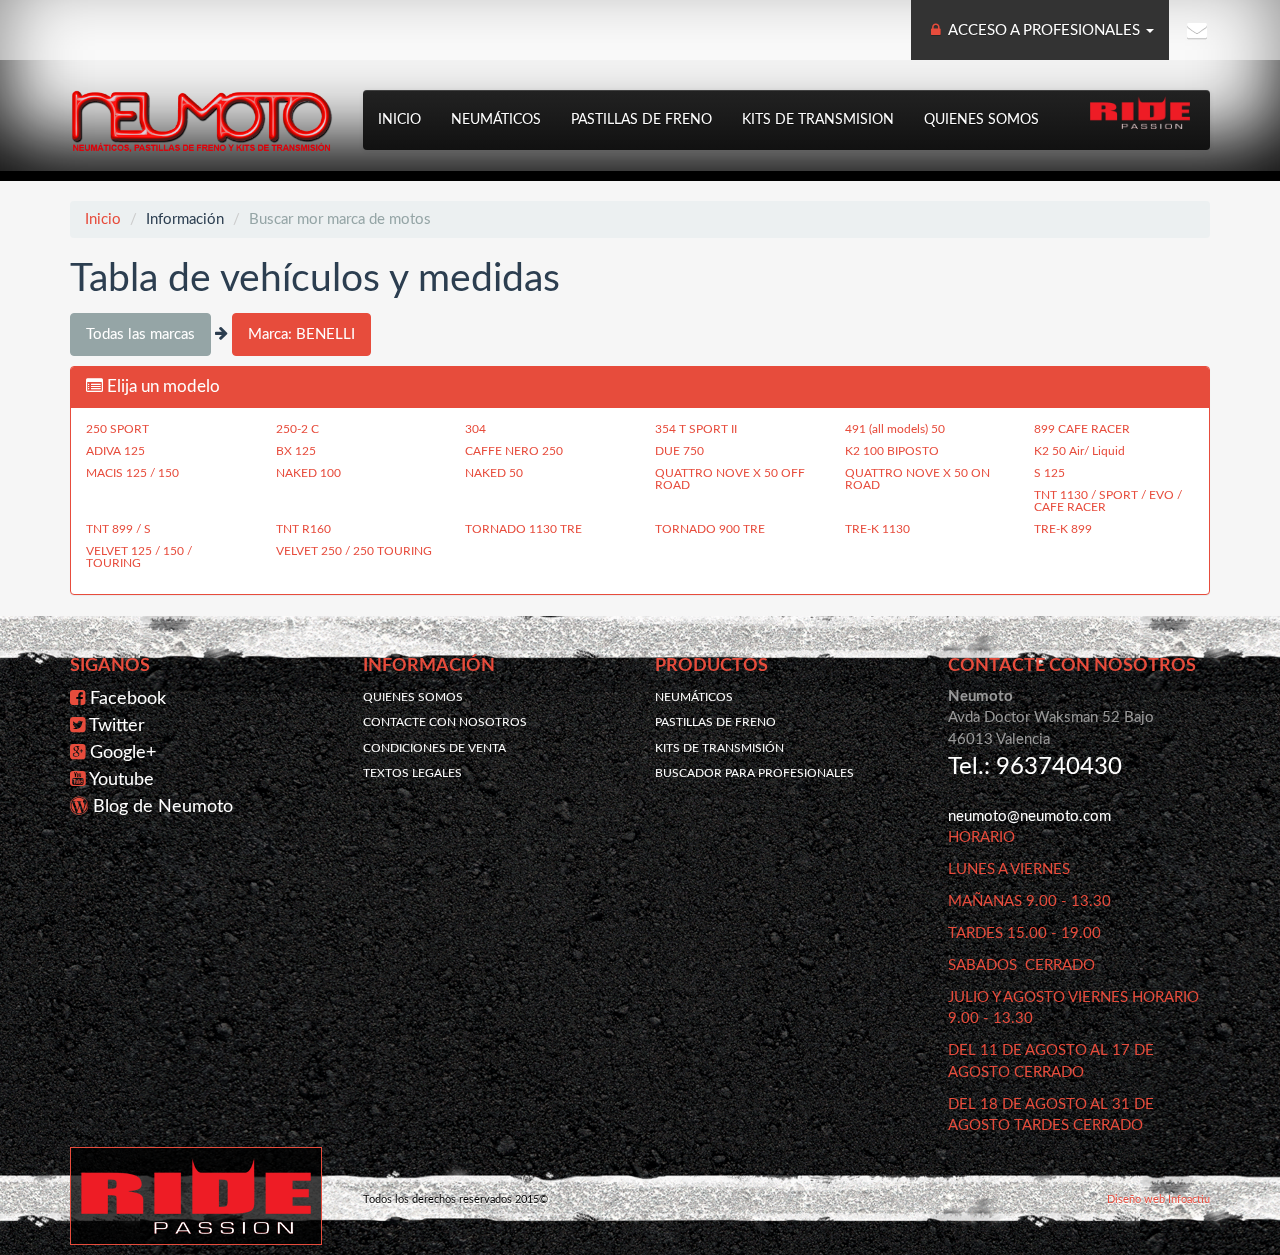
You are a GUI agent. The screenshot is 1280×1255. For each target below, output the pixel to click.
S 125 (1049, 473)
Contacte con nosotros (445, 722)
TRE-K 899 (1063, 529)
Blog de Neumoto (163, 807)
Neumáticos (496, 120)
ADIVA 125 (115, 451)
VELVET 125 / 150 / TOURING (139, 557)
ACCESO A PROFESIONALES (1044, 30)
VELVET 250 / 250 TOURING (354, 551)
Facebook (128, 699)
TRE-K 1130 (877, 529)
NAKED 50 (494, 473)
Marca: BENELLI (301, 334)
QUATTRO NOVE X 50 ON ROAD (917, 479)
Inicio (399, 120)
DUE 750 (679, 451)
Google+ (123, 753)
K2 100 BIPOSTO (892, 451)
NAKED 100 (308, 473)
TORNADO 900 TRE (710, 529)
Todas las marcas (140, 334)
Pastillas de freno (641, 120)
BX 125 (296, 451)
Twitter (117, 726)
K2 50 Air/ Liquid (1079, 451)
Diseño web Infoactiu (1158, 1199)
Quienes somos (981, 120)
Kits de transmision (818, 120)
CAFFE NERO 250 (514, 451)
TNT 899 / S (118, 529)
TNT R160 (303, 529)
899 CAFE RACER (1082, 429)
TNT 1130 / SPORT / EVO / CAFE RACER (1108, 501)
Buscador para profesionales (754, 773)
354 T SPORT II (696, 429)
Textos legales (412, 773)
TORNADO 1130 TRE (523, 529)
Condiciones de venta (434, 748)
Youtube (121, 780)
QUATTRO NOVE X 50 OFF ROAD (730, 479)
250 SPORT (117, 429)
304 (475, 429)
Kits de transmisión (719, 748)
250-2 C (297, 429)
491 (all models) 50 (895, 429)
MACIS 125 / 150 (132, 473)
